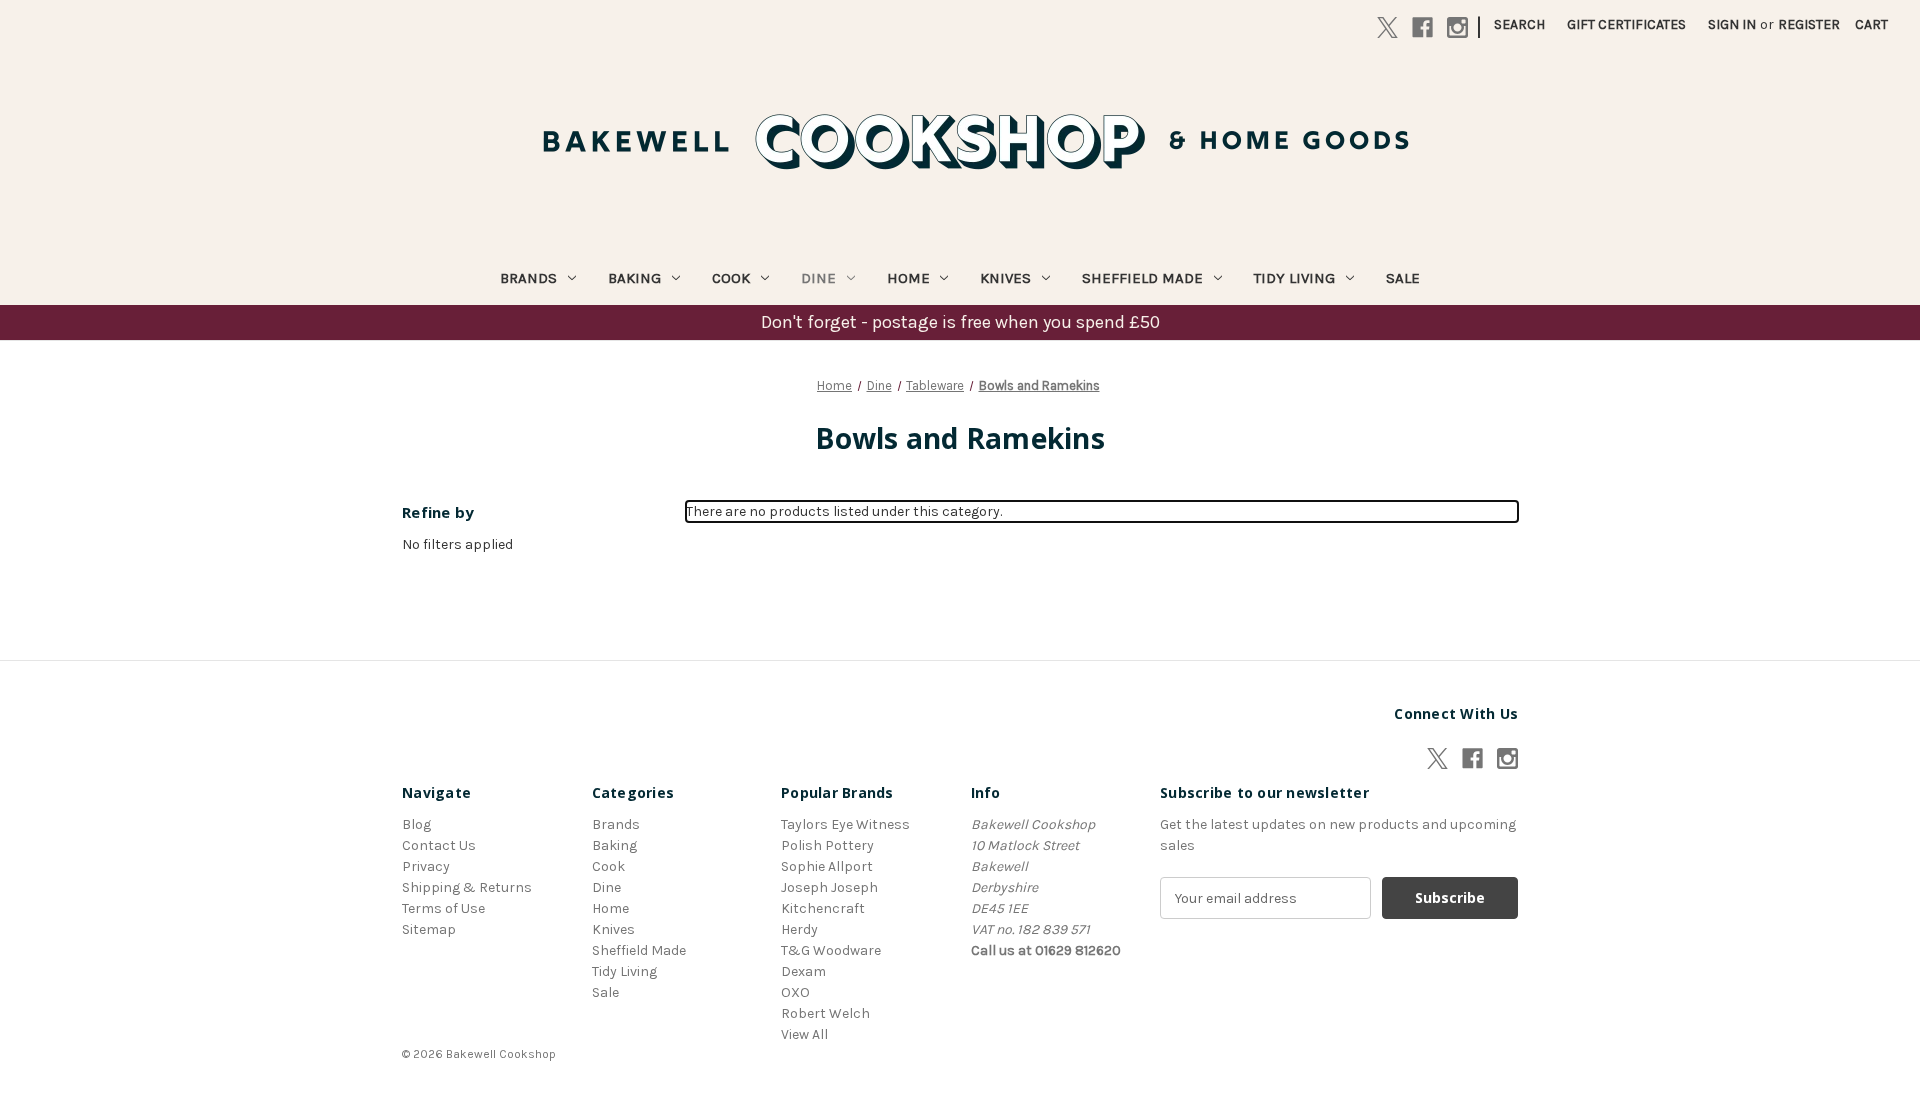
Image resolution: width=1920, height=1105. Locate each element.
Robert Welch (825, 1013)
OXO (795, 992)
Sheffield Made (1142, 278)
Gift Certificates (1626, 24)
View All (804, 1034)
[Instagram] (1457, 27)
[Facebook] (1422, 27)
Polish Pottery (827, 845)
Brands (528, 278)
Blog (416, 824)
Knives (1005, 278)
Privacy (426, 866)
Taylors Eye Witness (845, 824)
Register (1809, 24)
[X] (1387, 27)
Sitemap (429, 929)
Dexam (803, 971)
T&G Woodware (831, 950)
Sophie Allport (827, 866)
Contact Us (439, 845)
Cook (731, 278)
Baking (634, 278)
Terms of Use (443, 908)
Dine (818, 278)
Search (1519, 24)
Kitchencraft (823, 908)
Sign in (1732, 24)
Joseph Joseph (829, 887)
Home (908, 278)
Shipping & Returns (467, 887)
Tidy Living (1294, 278)
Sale (1403, 278)
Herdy (799, 929)
